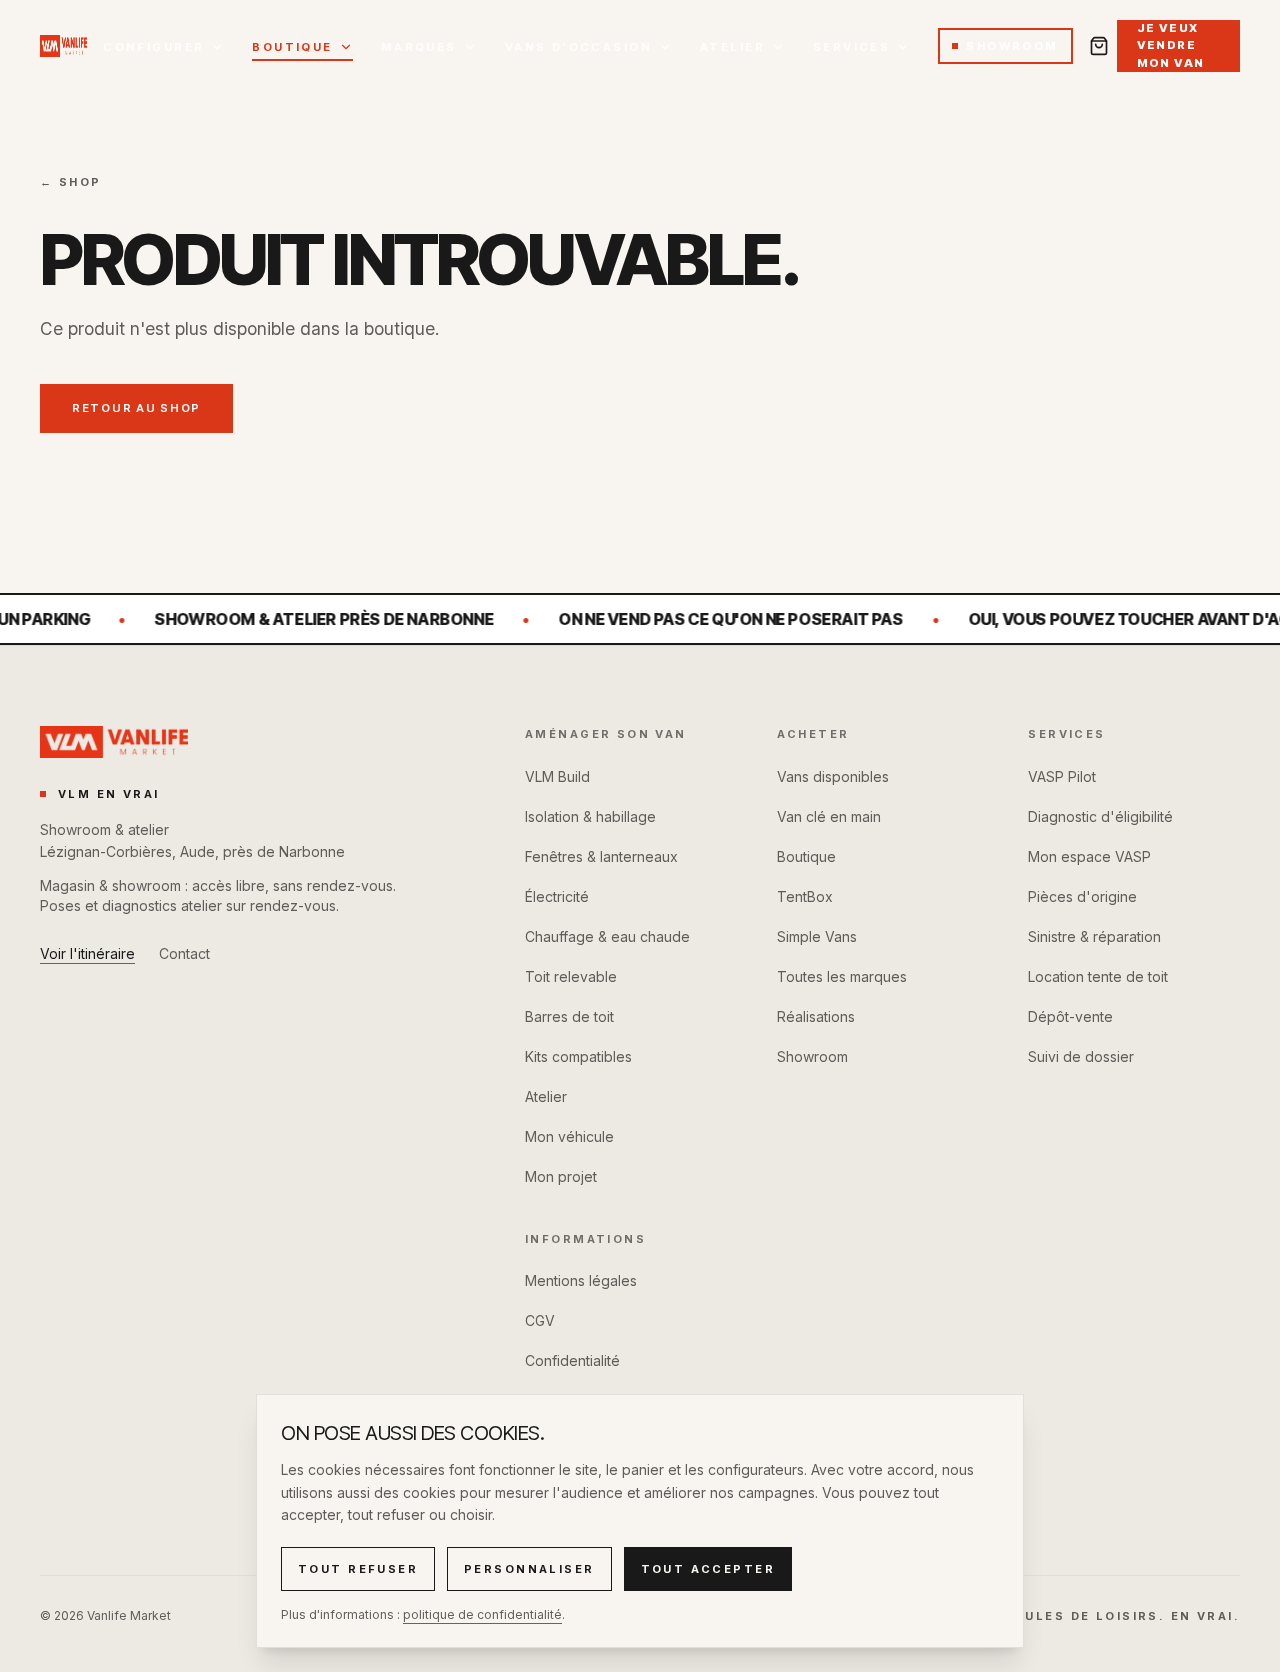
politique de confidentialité (482, 1614)
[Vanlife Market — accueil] (63, 46)
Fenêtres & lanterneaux (601, 856)
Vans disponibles (833, 776)
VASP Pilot (1062, 776)
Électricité (557, 896)
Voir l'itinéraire (87, 953)
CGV (540, 1320)
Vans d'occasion (578, 47)
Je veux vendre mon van (1171, 45)
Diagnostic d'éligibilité (1100, 816)
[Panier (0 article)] (1099, 46)
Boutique (292, 47)
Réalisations (816, 1016)
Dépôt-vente (1070, 1016)
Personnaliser (529, 1569)
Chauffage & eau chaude (607, 936)
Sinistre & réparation (1094, 936)
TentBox (805, 896)
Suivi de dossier (1081, 1056)
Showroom (1012, 46)
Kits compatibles (578, 1056)
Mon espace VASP (1089, 856)
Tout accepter (708, 1569)
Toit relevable (571, 976)
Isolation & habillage (590, 816)
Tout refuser (358, 1569)
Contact (184, 953)
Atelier (732, 47)
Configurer (153, 47)
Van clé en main (829, 816)
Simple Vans (817, 936)
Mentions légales (581, 1280)
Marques (419, 47)
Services (851, 47)
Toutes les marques (842, 976)
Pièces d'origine (1082, 896)
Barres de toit (569, 1016)
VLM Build (557, 776)
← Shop (71, 182)
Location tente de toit (1098, 976)
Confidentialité (572, 1360)
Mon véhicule (569, 1136)
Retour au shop (136, 408)
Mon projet (561, 1176)
